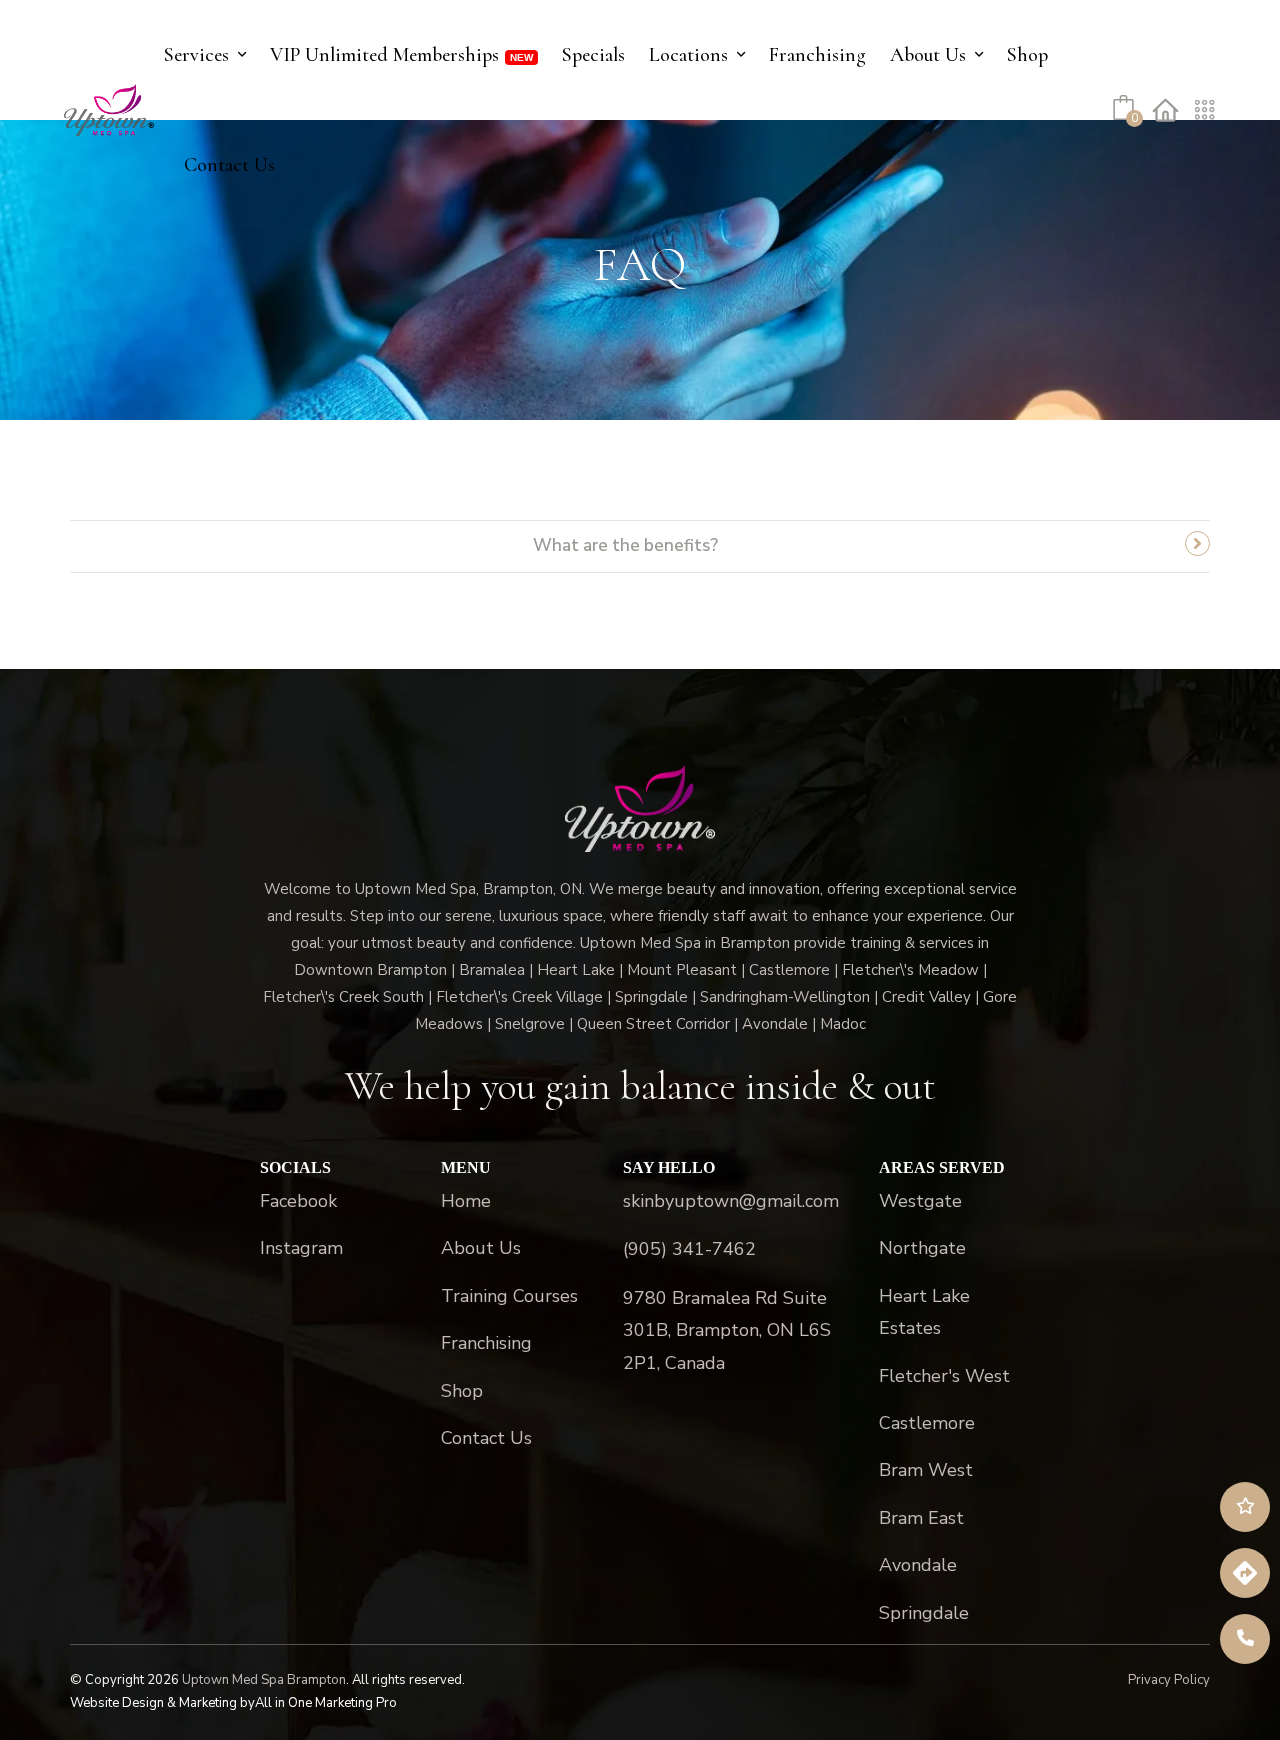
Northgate (922, 1248)
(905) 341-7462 (689, 1249)
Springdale (924, 1613)
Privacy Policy (1169, 1680)
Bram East (921, 1518)
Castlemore (927, 1423)
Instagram (301, 1248)
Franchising (817, 55)
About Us (928, 55)
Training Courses (509, 1296)
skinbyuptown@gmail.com (731, 1201)
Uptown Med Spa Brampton (264, 1680)
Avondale (918, 1565)
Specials (593, 55)
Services (196, 55)
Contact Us (229, 165)
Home (466, 1201)
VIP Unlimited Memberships (384, 55)
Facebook (298, 1201)
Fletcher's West (944, 1376)
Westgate (920, 1201)
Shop (1027, 55)
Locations (688, 55)
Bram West (926, 1470)
